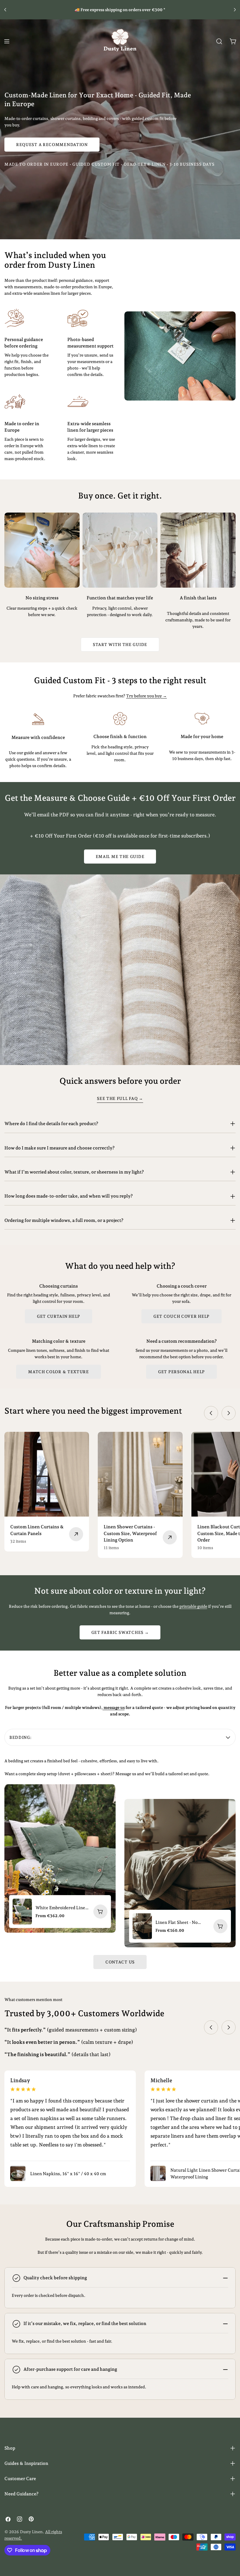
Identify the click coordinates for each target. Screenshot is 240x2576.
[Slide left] (211, 1413)
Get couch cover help (181, 1316)
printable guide (193, 1606)
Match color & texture (59, 1372)
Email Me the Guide (120, 857)
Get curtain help (59, 1316)
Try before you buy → (146, 696)
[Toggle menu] (7, 41)
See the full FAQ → (120, 1098)
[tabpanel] (120, 1852)
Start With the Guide (120, 645)
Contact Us (120, 1962)
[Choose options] (100, 1912)
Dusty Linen (31, 2532)
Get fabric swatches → (120, 1632)
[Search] (219, 41)
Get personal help (181, 1372)
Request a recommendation (52, 145)
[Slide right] (229, 1413)
